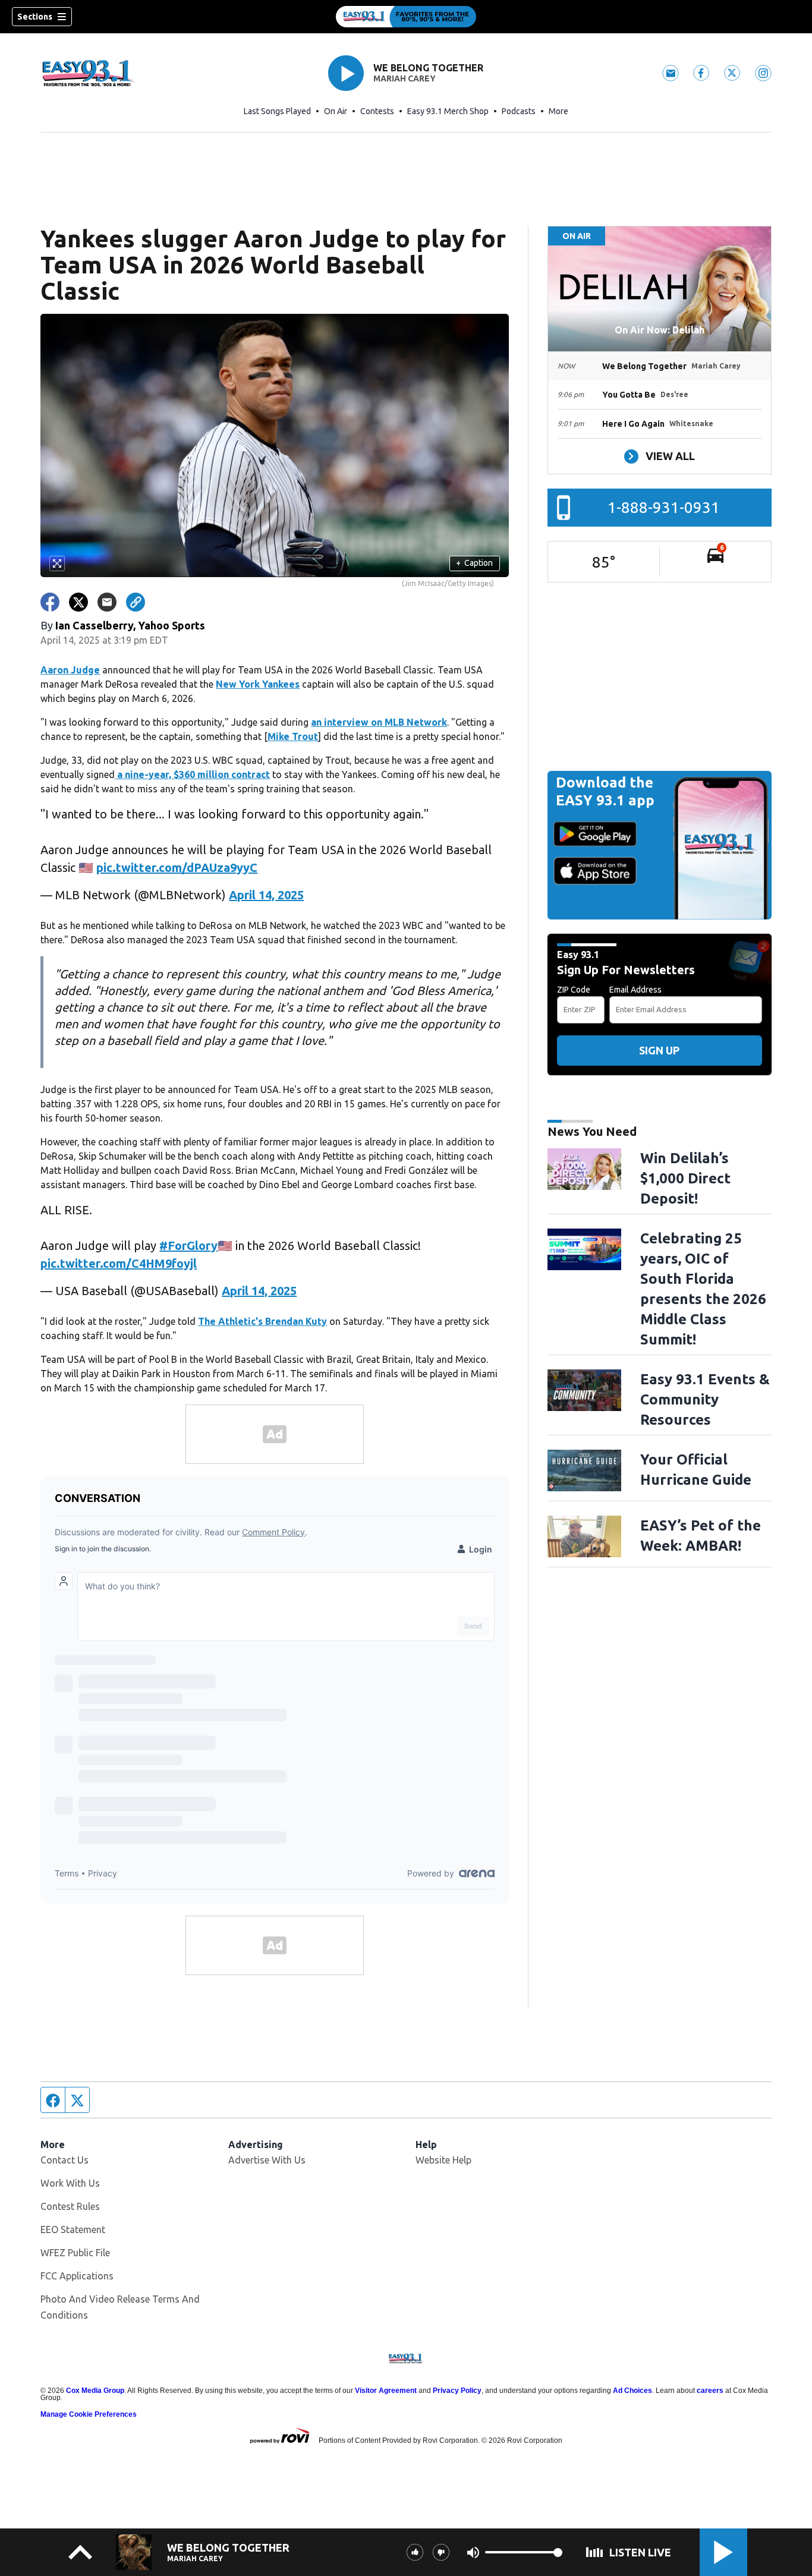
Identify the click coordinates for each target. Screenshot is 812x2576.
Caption (474, 563)
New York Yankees (258, 684)
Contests (377, 111)
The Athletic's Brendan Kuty (262, 1321)
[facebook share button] (50, 602)
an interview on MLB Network (379, 722)
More (558, 111)
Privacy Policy (457, 2391)
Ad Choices (632, 2391)
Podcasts (519, 111)
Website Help (443, 2160)
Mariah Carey (405, 78)
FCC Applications (77, 2276)
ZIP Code (574, 990)
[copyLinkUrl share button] (136, 602)
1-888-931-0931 (664, 507)
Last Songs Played (277, 111)
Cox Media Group (95, 2391)
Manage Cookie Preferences (89, 2414)
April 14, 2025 (266, 895)
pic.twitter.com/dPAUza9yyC (177, 867)
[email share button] (107, 602)
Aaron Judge (70, 670)
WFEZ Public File (75, 2253)
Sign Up (659, 1050)
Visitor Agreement (386, 2391)
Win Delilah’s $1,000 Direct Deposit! (685, 1178)
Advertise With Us (267, 2160)
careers (710, 2391)
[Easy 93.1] (406, 17)
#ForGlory (188, 1246)
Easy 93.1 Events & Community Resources (705, 1399)
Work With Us (70, 2183)
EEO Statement (73, 2229)
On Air (336, 111)
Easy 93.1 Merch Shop (448, 111)
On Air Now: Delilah (660, 330)
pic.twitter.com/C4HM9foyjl (119, 1263)
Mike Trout (293, 736)
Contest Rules (70, 2206)
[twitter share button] (78, 602)
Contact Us (64, 2160)
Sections (35, 17)
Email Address (635, 990)
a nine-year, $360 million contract (192, 774)
